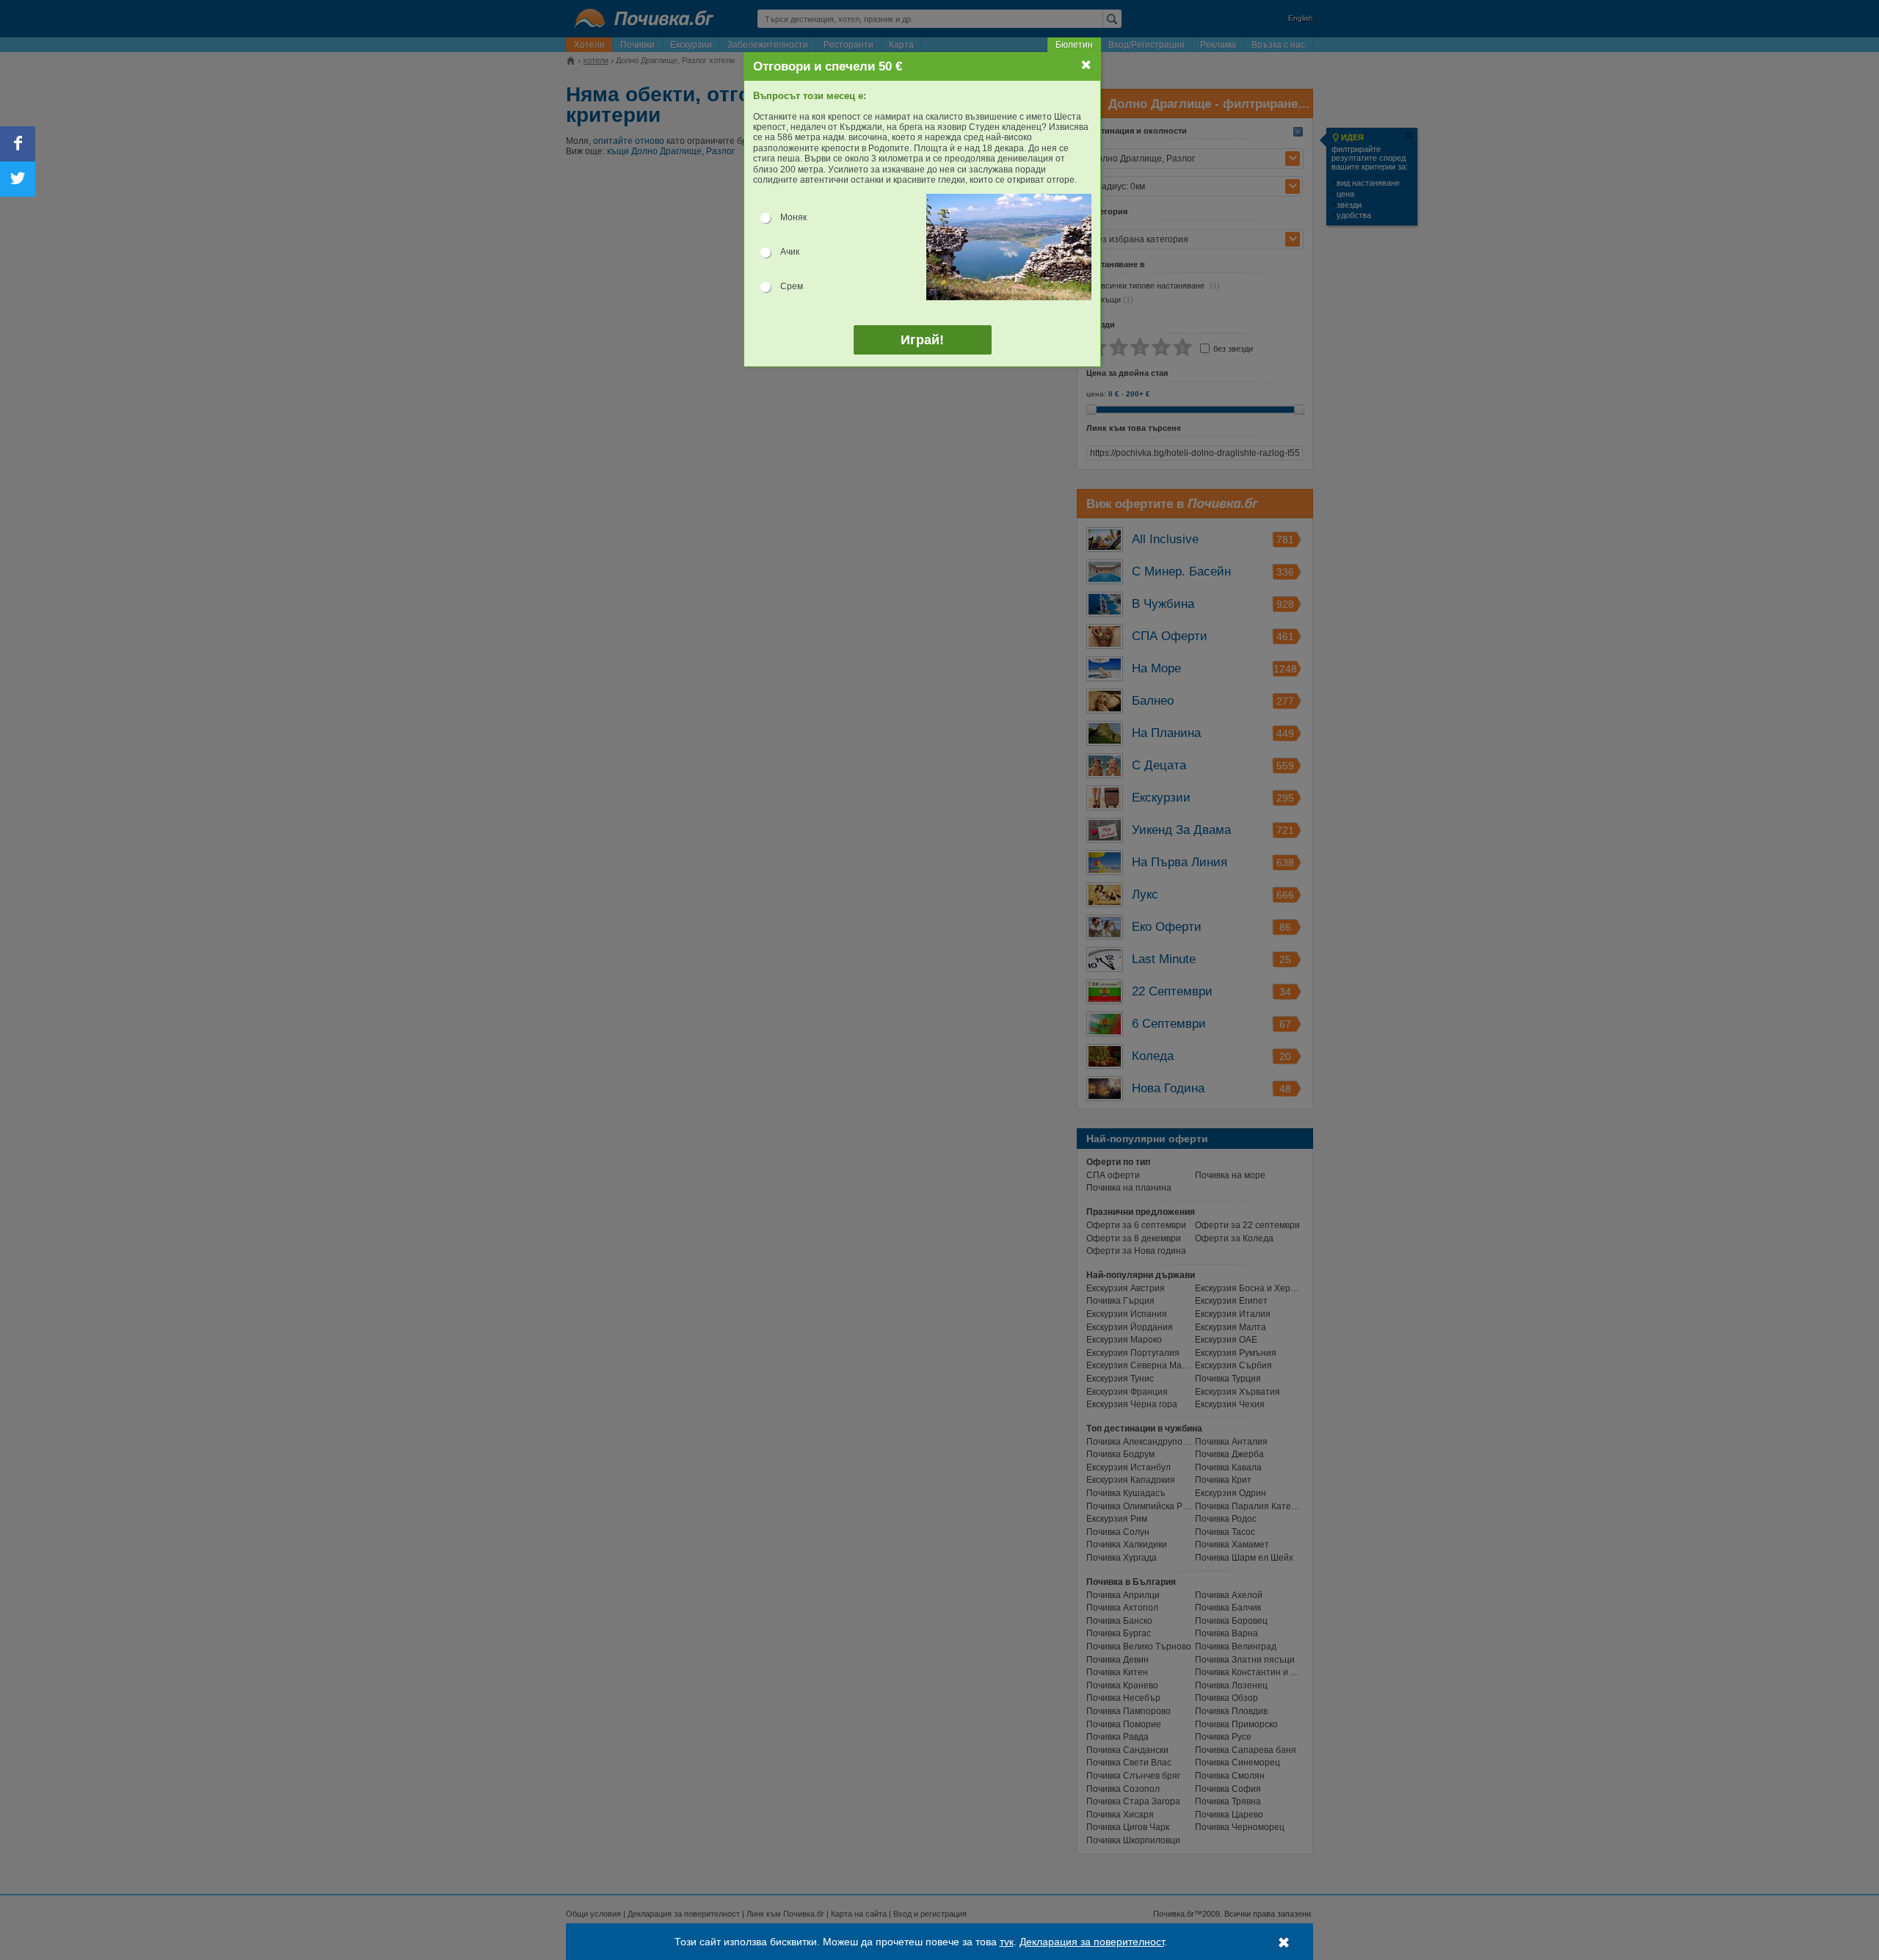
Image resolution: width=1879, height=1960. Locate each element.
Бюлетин (1074, 45)
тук (1007, 1942)
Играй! (922, 340)
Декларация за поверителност (1092, 1942)
